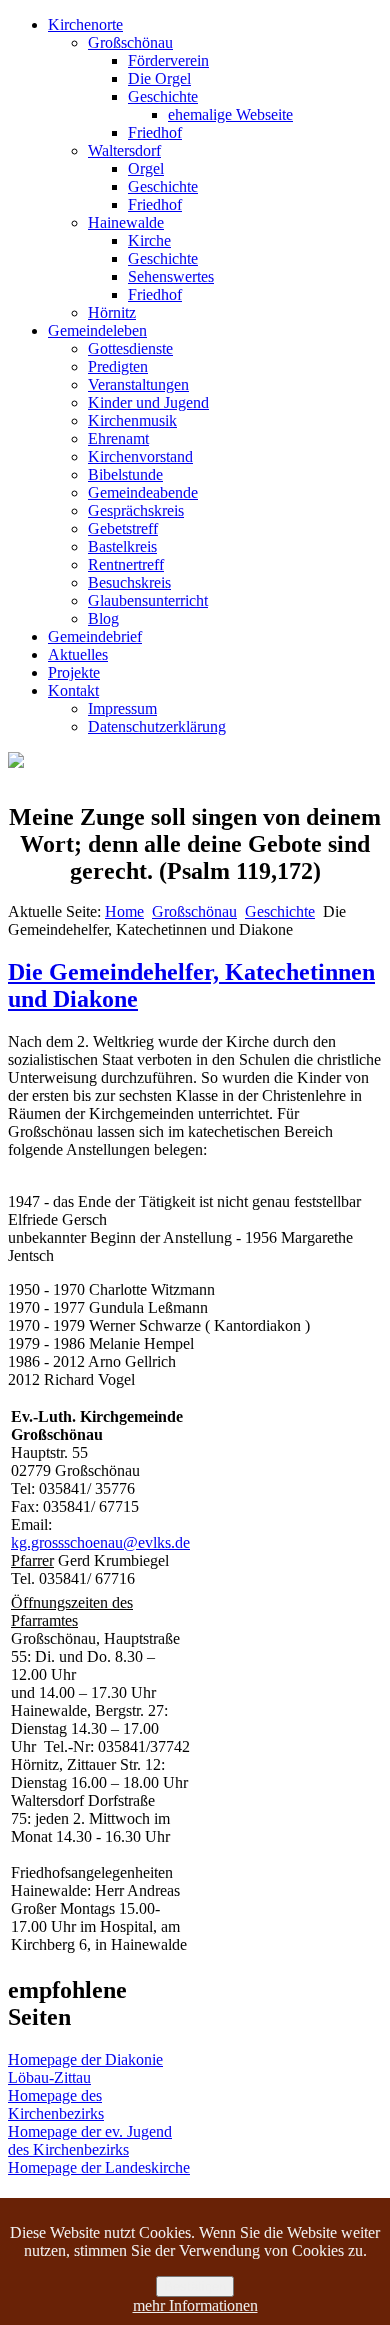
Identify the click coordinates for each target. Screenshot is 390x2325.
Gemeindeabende (143, 492)
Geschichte (163, 96)
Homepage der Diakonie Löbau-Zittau (85, 2068)
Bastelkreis (122, 546)
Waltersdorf (124, 150)
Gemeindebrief (95, 636)
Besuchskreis (129, 582)
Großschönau (130, 42)
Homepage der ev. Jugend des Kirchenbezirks (90, 2140)
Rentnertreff (126, 564)
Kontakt (73, 690)
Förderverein (168, 60)
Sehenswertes (171, 276)
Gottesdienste (130, 348)
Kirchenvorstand (140, 456)
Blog (103, 618)
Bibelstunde (125, 474)
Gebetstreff (123, 528)
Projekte (74, 672)
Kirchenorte (85, 24)
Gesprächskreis (136, 510)
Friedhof (155, 132)
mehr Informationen (195, 2305)
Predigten (118, 366)
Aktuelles (78, 654)
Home (124, 911)
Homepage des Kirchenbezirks (56, 2104)
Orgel (146, 168)
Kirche (149, 240)
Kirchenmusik (132, 420)
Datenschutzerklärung (157, 726)
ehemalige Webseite (230, 114)
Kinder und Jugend (148, 402)
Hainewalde (126, 222)
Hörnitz (112, 312)
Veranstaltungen (138, 384)
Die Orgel (159, 78)
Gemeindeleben (97, 330)
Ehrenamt (118, 438)
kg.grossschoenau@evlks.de (100, 1542)
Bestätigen (195, 2286)
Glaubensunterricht (148, 600)
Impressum (122, 708)
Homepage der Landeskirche (99, 2167)
